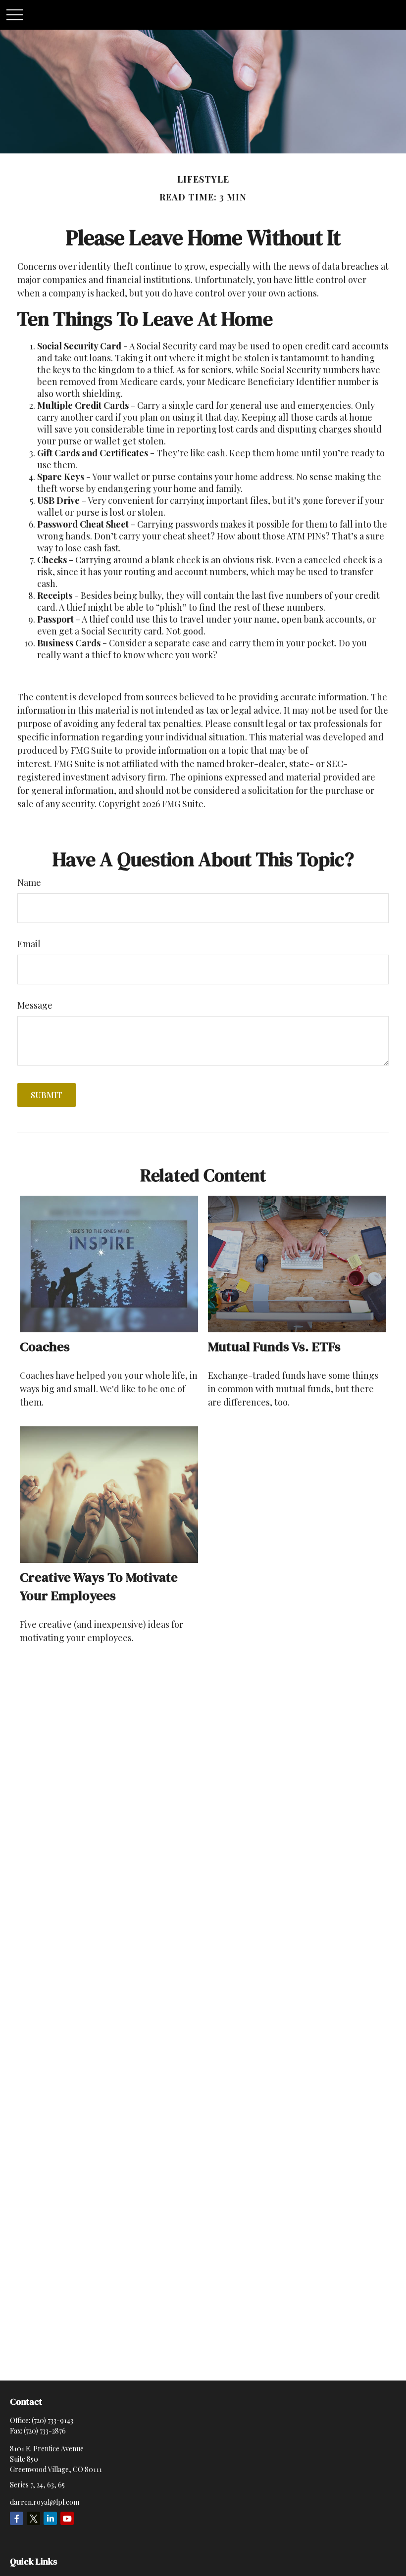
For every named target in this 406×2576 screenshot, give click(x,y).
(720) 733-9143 (52, 2420)
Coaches (45, 1346)
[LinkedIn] (50, 2518)
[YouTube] (67, 2518)
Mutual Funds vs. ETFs (274, 1346)
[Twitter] (33, 2518)
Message (35, 1005)
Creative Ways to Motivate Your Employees (99, 1586)
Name (29, 882)
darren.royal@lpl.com (45, 2502)
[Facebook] (17, 2518)
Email (29, 944)
